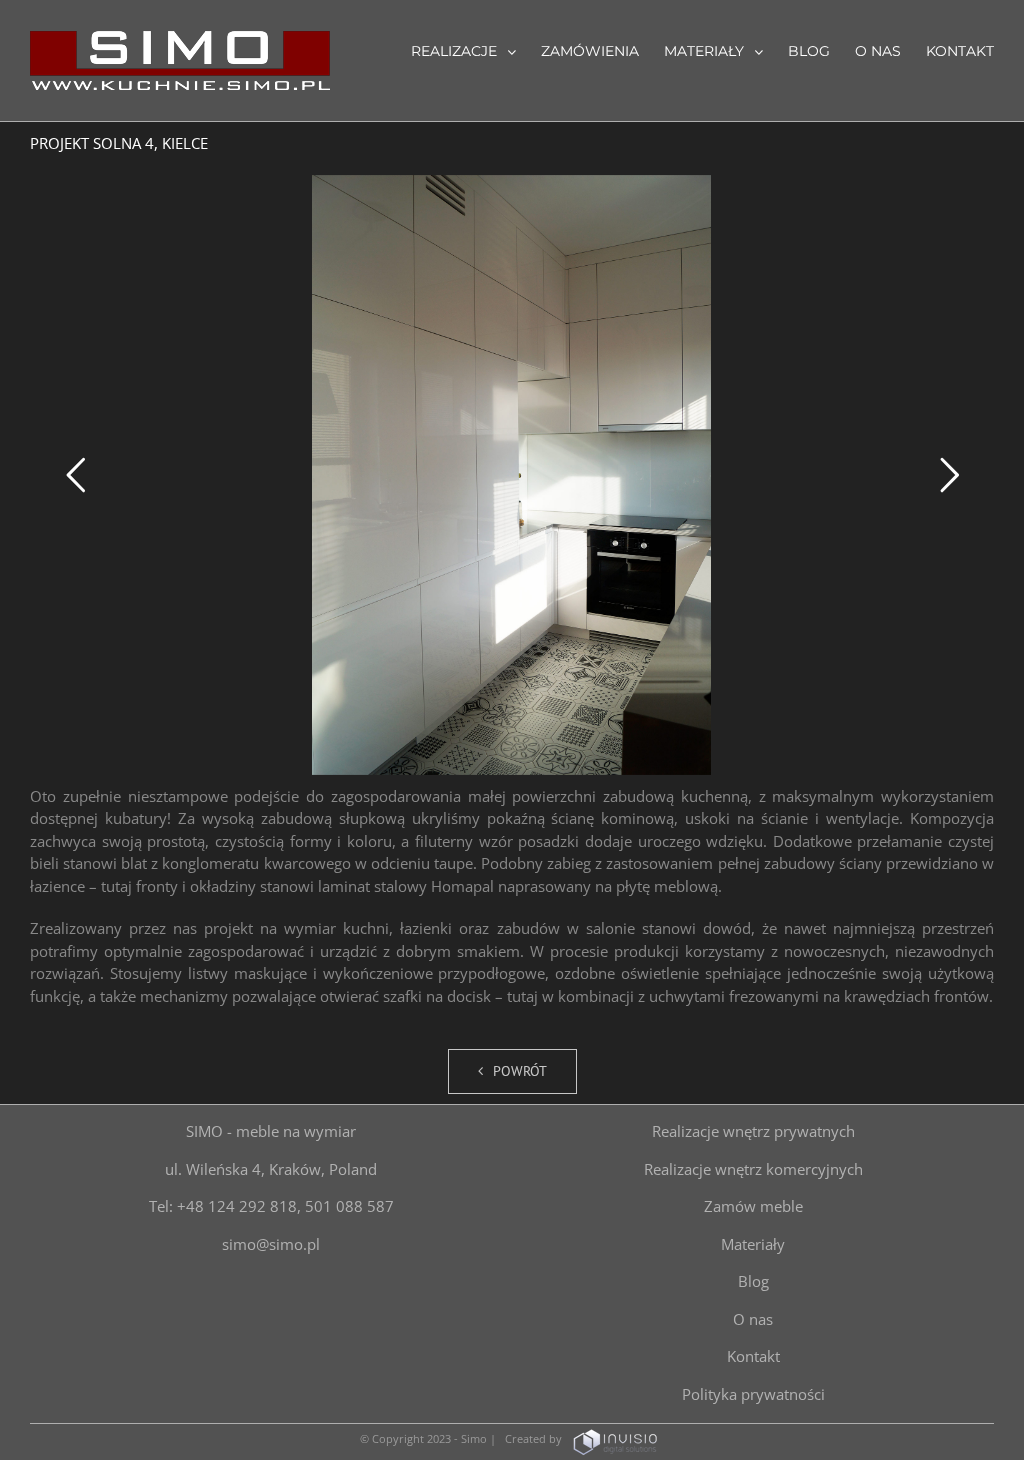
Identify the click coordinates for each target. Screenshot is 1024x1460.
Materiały (753, 1244)
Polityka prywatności (753, 1394)
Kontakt (753, 1356)
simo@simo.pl (271, 1244)
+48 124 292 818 (237, 1206)
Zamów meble (753, 1206)
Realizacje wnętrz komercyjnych (753, 1169)
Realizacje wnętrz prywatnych (753, 1131)
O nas (753, 1319)
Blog (753, 1281)
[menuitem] (476, 50)
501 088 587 (349, 1206)
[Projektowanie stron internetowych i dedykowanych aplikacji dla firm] (615, 1438)
